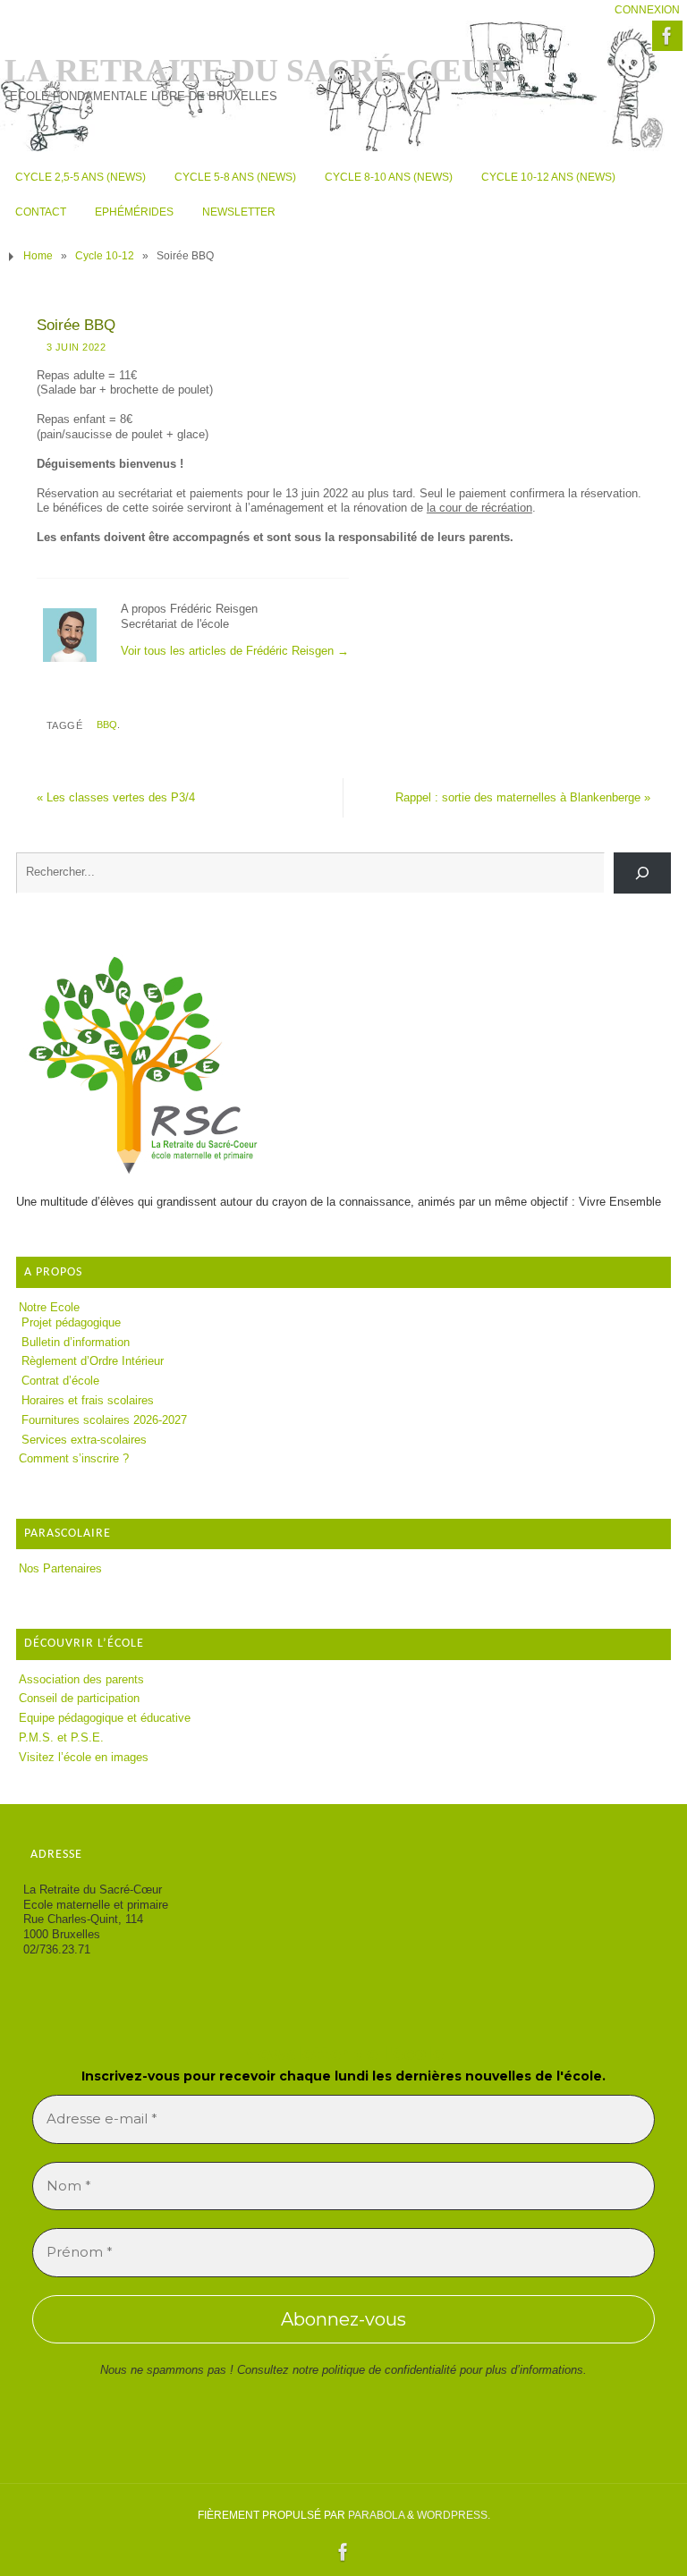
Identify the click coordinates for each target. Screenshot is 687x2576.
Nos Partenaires (60, 1568)
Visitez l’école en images (84, 1757)
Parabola (376, 2515)
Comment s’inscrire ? (74, 1458)
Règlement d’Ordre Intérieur (93, 1361)
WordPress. (454, 2515)
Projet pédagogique (71, 1322)
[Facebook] (667, 36)
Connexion (647, 10)
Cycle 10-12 (105, 256)
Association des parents (81, 1679)
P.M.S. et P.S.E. (61, 1737)
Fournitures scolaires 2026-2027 (104, 1420)
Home (38, 256)
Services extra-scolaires (84, 1440)
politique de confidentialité (389, 2370)
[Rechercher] (642, 873)
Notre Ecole (49, 1307)
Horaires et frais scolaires (88, 1400)
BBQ (107, 724)
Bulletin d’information (76, 1342)
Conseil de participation (79, 1698)
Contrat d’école (60, 1381)
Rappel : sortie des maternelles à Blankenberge (523, 797)
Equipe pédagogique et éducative (105, 1718)
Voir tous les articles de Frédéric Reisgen (235, 651)
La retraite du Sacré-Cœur (256, 71)
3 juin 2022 (76, 347)
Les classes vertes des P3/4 (116, 797)
